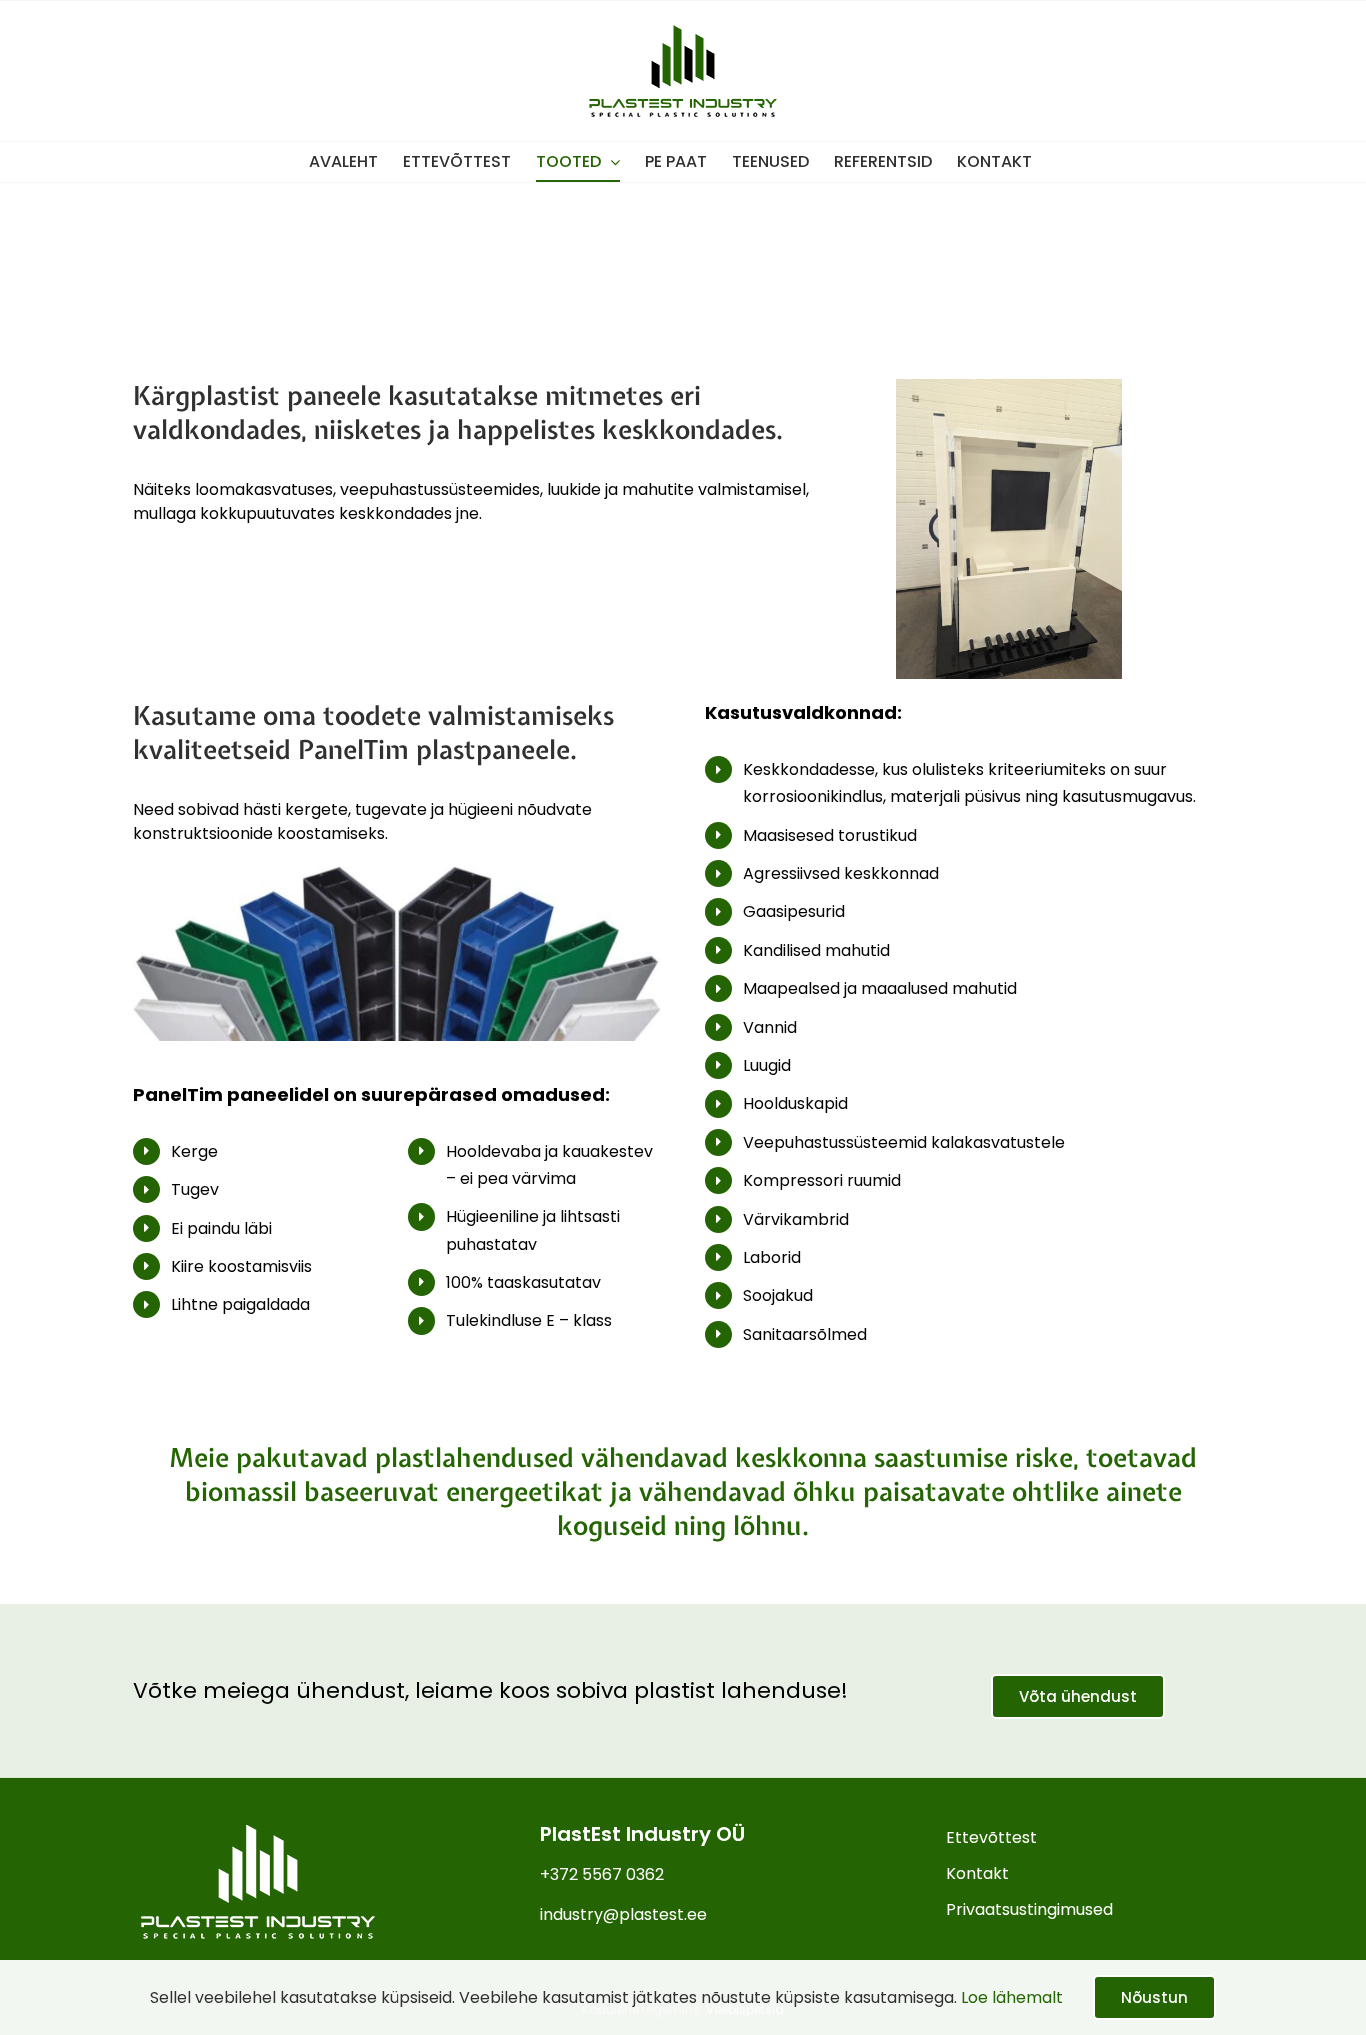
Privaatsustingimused (1029, 1909)
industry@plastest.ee (623, 1914)
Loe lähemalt (1012, 1997)
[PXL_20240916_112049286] (1009, 386)
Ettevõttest (991, 1837)
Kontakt (977, 1873)
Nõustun (1154, 1997)
